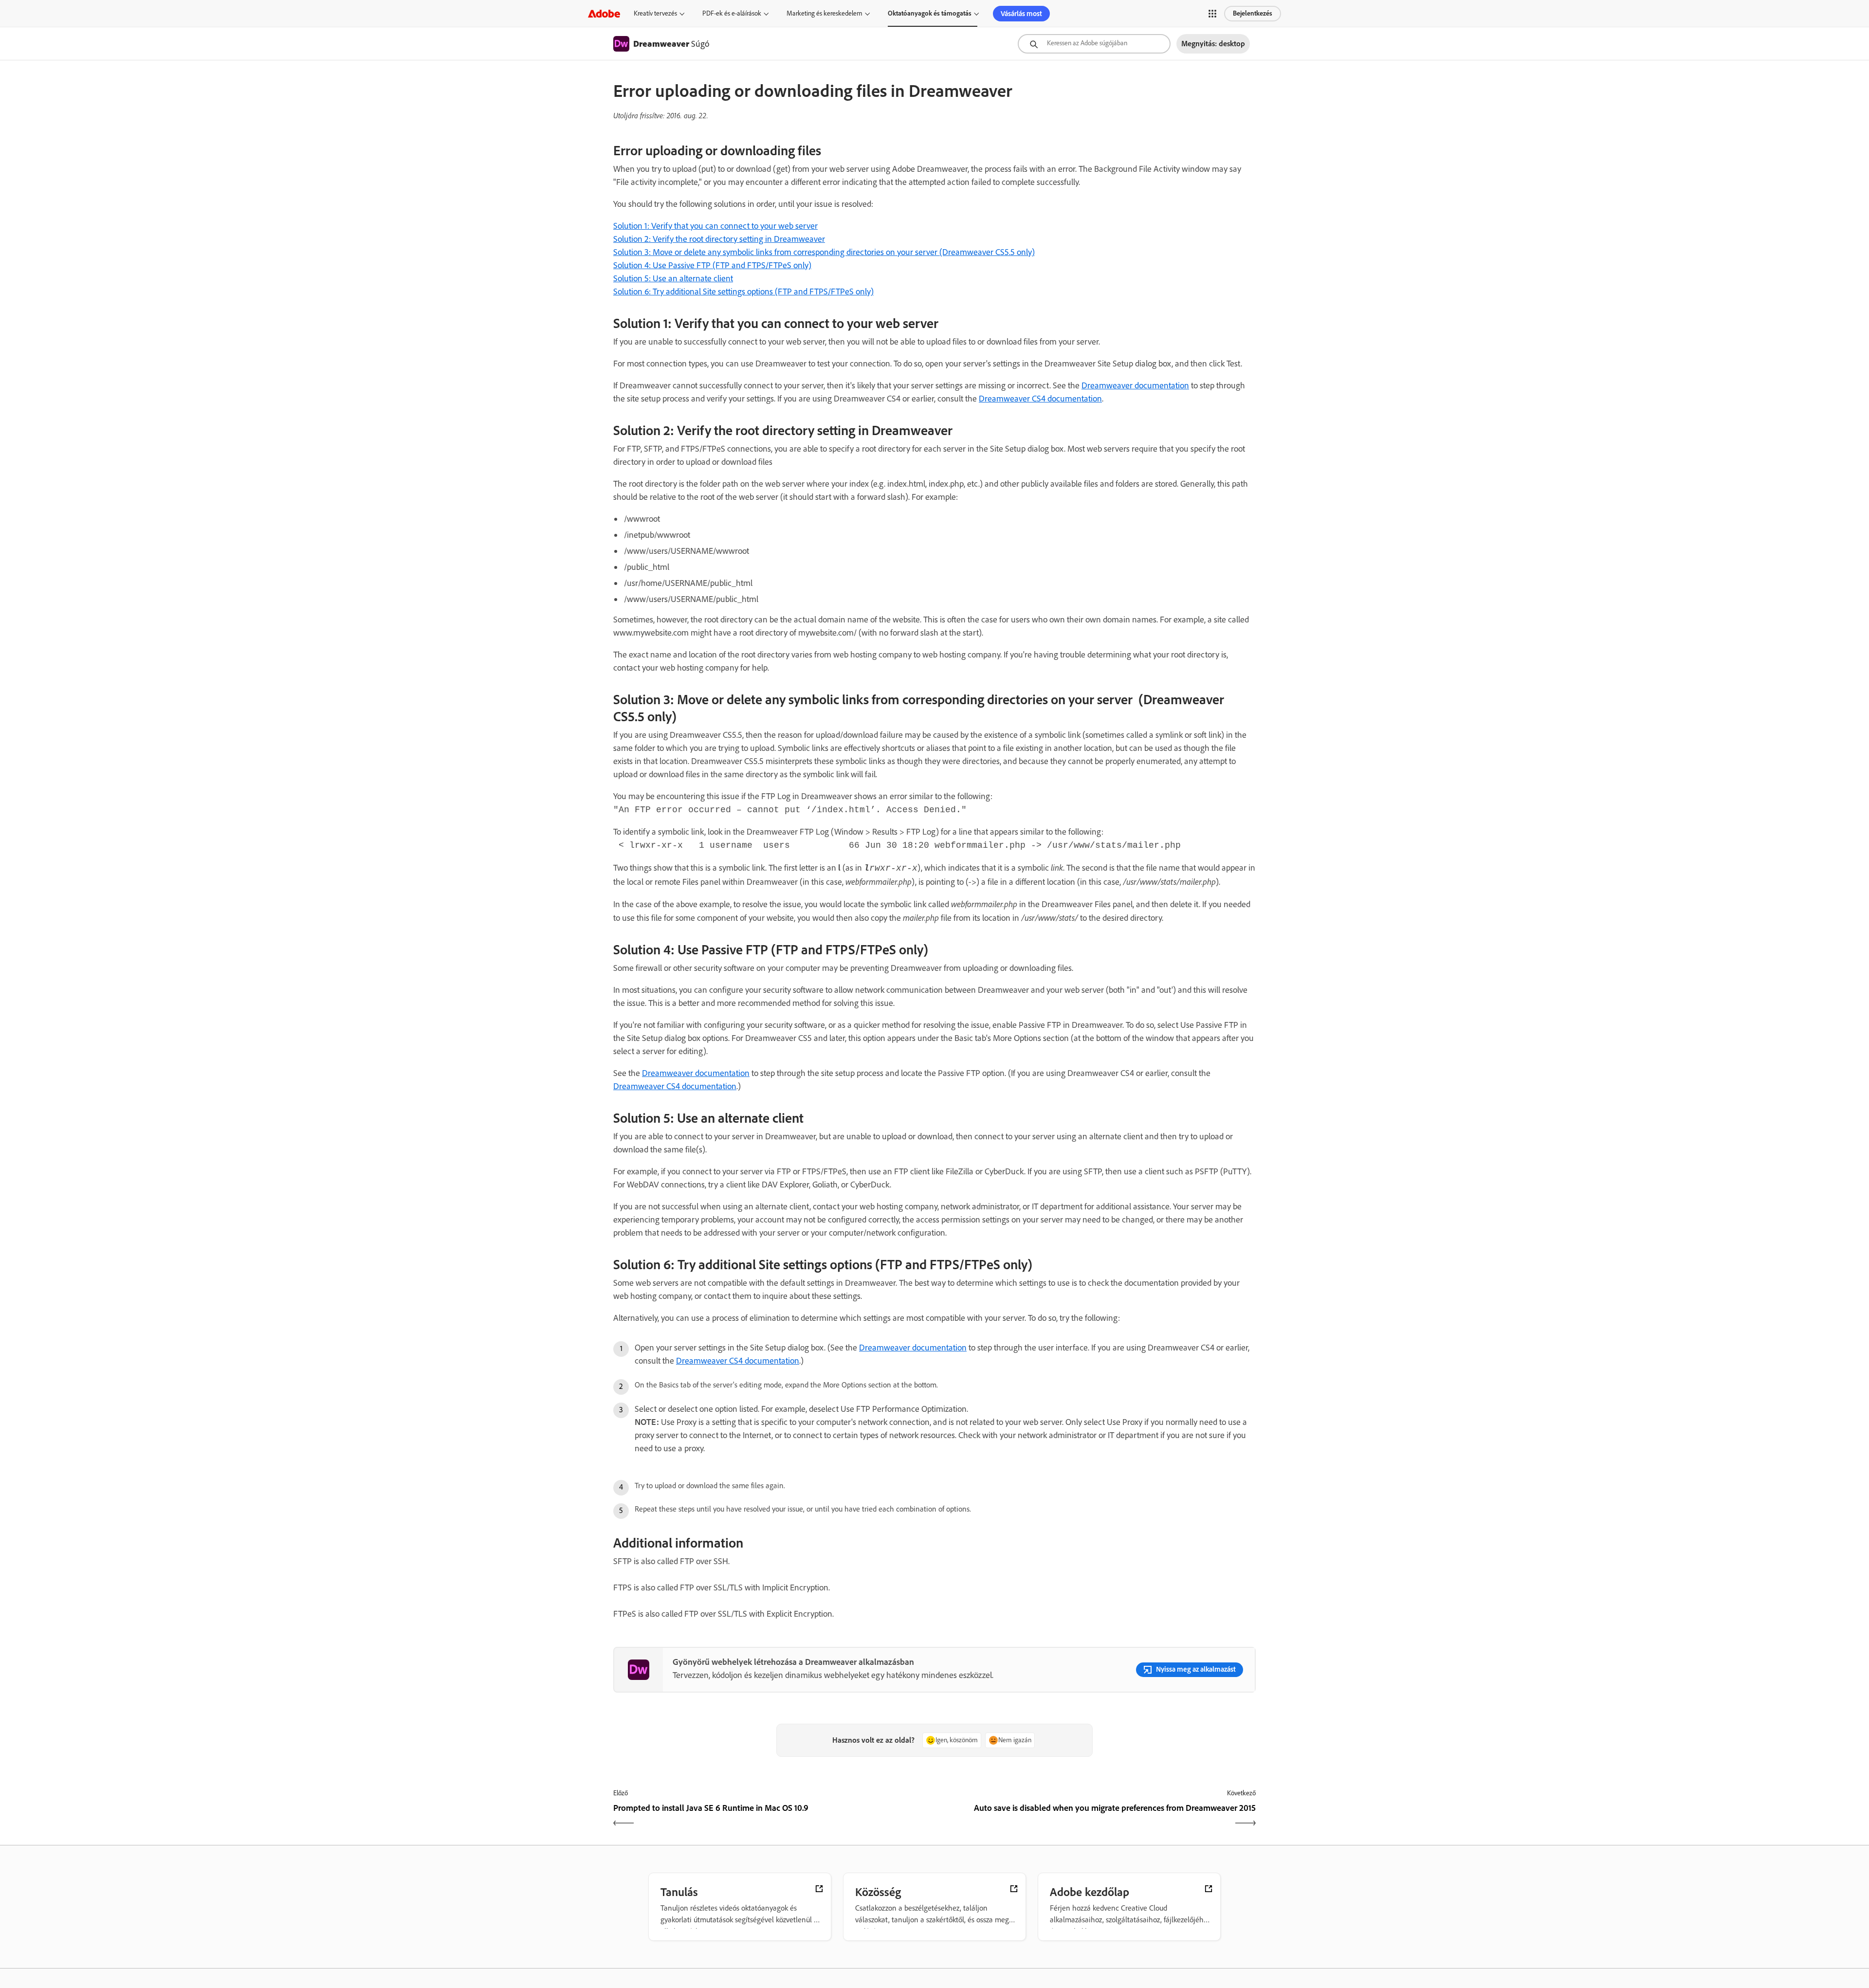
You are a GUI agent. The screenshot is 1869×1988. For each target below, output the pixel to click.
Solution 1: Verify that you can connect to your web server (715, 226)
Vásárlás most (1021, 14)
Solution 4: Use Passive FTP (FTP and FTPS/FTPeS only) (712, 265)
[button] (1212, 14)
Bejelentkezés (1253, 13)
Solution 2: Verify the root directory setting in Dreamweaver (719, 239)
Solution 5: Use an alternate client (673, 278)
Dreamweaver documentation (1135, 385)
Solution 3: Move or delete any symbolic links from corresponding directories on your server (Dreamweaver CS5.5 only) (824, 252)
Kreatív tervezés (655, 13)
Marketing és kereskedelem (825, 13)
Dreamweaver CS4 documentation (1040, 399)
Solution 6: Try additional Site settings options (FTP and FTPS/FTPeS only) (743, 292)
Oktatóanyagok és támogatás (930, 13)
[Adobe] (604, 13)
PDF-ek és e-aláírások (732, 13)
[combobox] (1094, 44)
